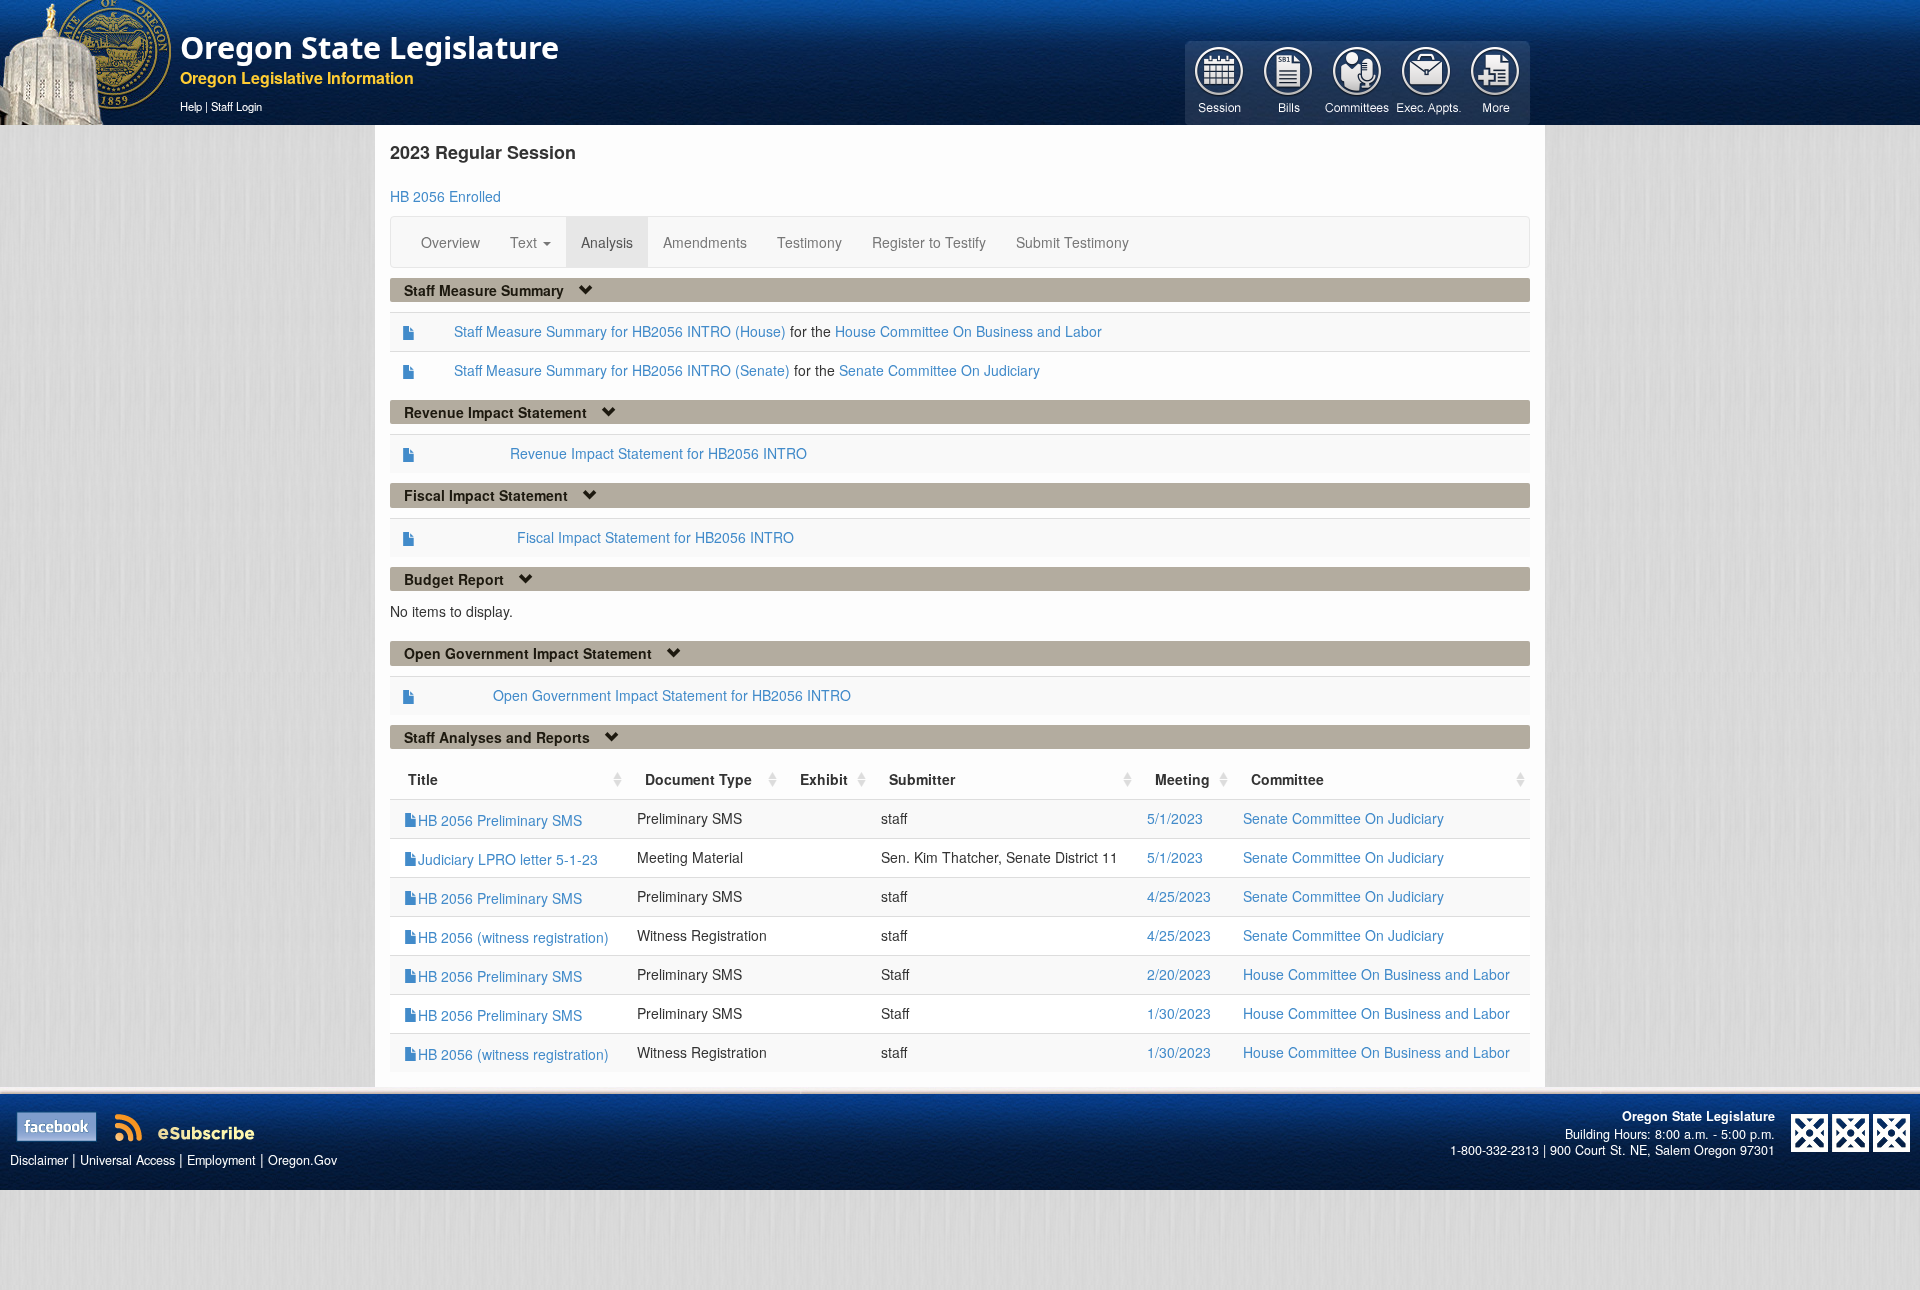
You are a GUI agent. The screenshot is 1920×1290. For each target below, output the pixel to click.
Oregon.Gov (302, 1160)
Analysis (607, 242)
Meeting (1182, 779)
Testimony (809, 242)
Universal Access (127, 1160)
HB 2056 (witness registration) (513, 937)
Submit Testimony (1072, 242)
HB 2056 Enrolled (445, 196)
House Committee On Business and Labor (968, 331)
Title (423, 779)
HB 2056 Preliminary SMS (500, 820)
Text (525, 242)
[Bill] (1288, 81)
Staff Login (236, 106)
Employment (221, 1160)
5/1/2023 (1175, 818)
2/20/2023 (1179, 974)
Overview (450, 242)
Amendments (705, 242)
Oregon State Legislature (369, 47)
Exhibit (824, 779)
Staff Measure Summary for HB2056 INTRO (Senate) (622, 370)
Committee (1287, 779)
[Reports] (1495, 81)
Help (191, 106)
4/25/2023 (1179, 896)
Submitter (922, 779)
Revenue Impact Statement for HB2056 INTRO (658, 453)
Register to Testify (929, 242)
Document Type (698, 779)
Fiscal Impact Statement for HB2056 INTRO (655, 537)
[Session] (1219, 81)
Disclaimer (39, 1160)
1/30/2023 (1179, 1013)
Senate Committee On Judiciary (939, 370)
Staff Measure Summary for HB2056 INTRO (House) (620, 331)
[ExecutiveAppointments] (1426, 81)
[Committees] (1357, 81)
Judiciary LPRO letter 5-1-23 (508, 859)
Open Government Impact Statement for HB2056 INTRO (672, 695)
